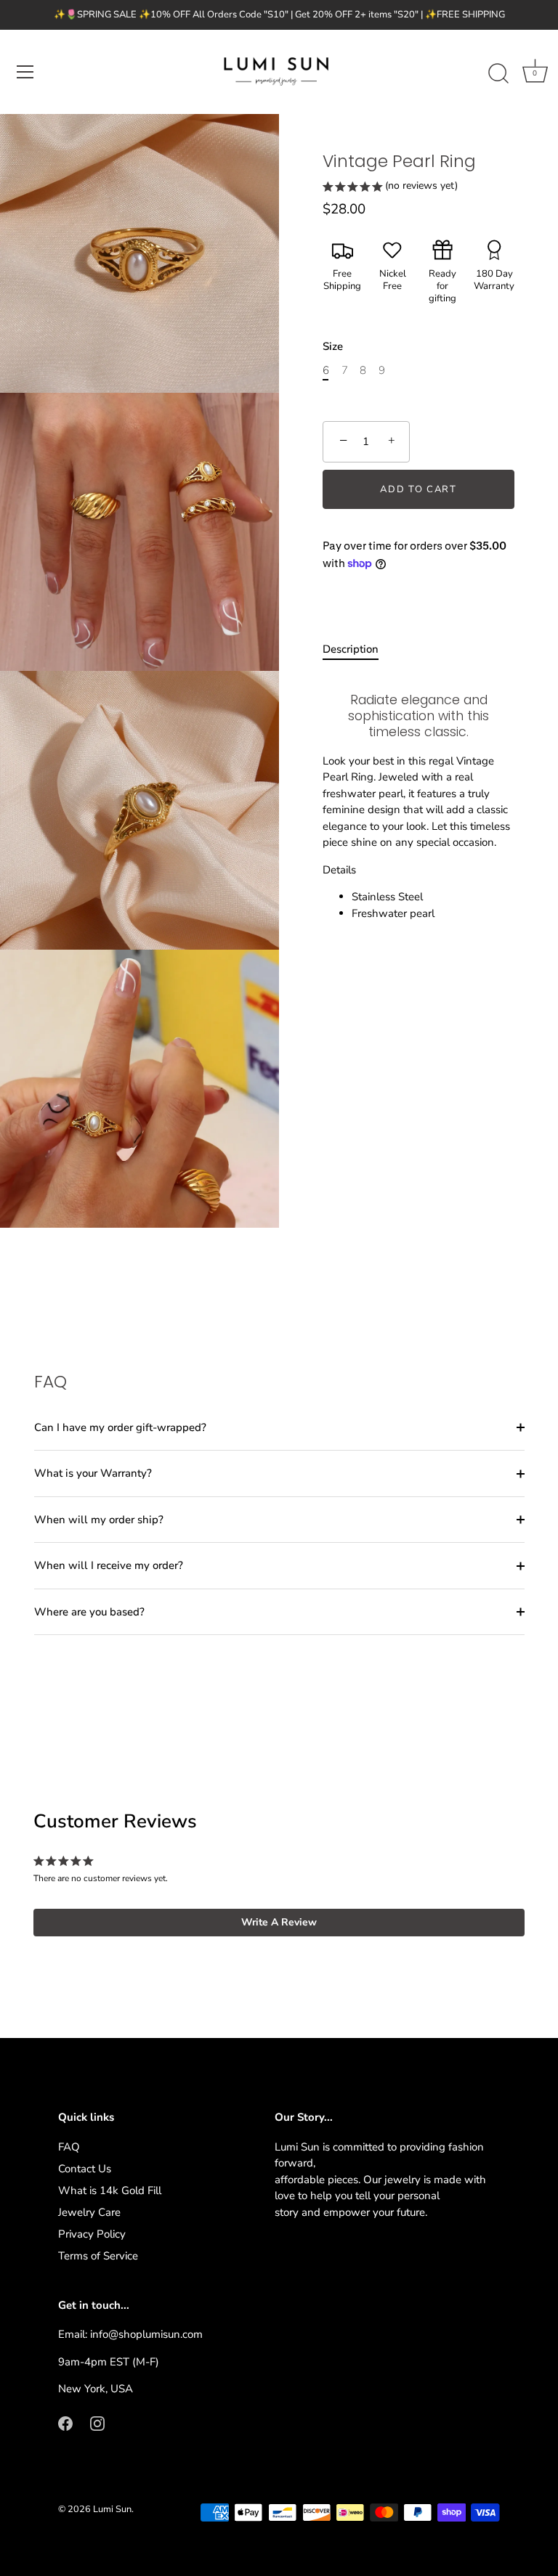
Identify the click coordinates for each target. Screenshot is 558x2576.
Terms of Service (98, 2256)
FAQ (69, 2147)
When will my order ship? (99, 1520)
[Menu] (25, 72)
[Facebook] (65, 2423)
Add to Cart (418, 489)
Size (333, 346)
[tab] (358, 649)
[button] (390, 188)
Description (351, 649)
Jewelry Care (89, 2212)
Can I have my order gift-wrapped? (120, 1427)
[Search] (498, 74)
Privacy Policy (92, 2234)
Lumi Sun (112, 2509)
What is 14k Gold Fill (110, 2190)
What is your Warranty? (93, 1473)
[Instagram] (97, 2423)
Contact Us (85, 2169)
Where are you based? (89, 1612)
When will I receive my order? (109, 1565)
